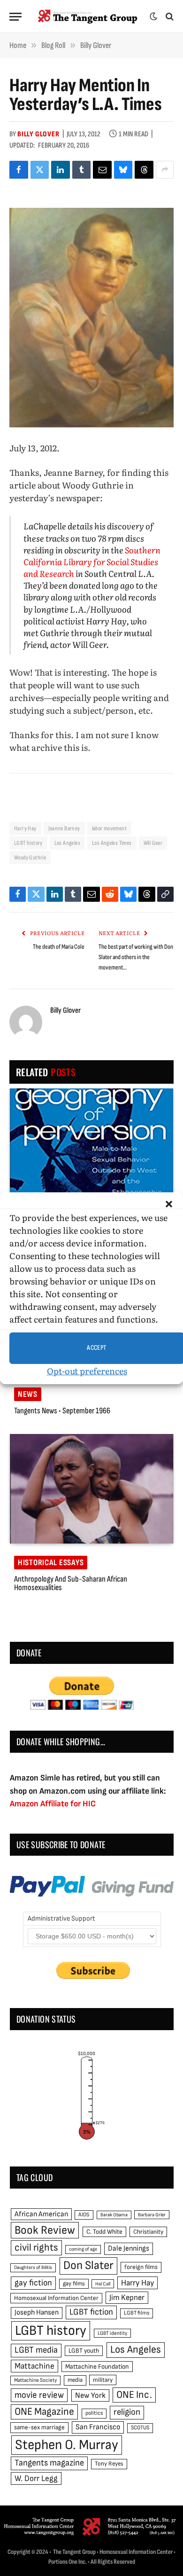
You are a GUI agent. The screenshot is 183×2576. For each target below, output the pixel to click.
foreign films (141, 2267)
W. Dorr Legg (36, 2478)
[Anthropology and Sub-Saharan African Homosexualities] (91, 1489)
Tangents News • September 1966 (62, 1411)
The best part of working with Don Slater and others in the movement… (136, 957)
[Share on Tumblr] (82, 170)
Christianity (148, 2232)
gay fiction (33, 2283)
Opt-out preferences (87, 1371)
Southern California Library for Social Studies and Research (92, 562)
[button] (169, 1204)
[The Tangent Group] (88, 16)
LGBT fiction (91, 2312)
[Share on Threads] (144, 170)
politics (94, 2413)
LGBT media (36, 2350)
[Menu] (15, 17)
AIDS (84, 2215)
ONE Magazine (44, 2412)
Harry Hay (25, 828)
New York (90, 2395)
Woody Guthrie (30, 858)
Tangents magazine (49, 2463)
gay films (74, 2284)
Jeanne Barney (64, 828)
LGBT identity (112, 2333)
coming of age (83, 2249)
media (75, 2380)
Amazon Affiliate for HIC (53, 1804)
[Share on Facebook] (19, 170)
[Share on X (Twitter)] (40, 170)
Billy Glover (38, 134)
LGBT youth (84, 2351)
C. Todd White (104, 2232)
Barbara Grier (152, 2215)
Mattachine (34, 2366)
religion (127, 2412)
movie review (39, 2395)
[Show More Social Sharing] (165, 170)
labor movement (109, 828)
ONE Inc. (134, 2395)
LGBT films (137, 2313)
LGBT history (28, 843)
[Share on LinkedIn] (61, 170)
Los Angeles (67, 843)
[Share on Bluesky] (123, 170)
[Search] (169, 17)
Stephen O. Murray (67, 2445)
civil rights (36, 2248)
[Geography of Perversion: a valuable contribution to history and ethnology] (91, 1143)
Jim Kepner (127, 2298)
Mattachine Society (35, 2380)
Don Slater (88, 2265)
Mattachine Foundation (97, 2367)
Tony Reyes (109, 2464)
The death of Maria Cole (59, 947)
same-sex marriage (39, 2427)
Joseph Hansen (37, 2312)
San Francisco (98, 2427)
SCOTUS (140, 2428)
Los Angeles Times (112, 843)
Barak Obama (114, 2215)
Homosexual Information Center (56, 2298)
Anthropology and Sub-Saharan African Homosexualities (71, 1583)
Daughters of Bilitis (33, 2267)
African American (41, 2214)
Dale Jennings (129, 2249)
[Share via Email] (102, 170)
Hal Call (103, 2284)
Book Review (45, 2230)
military (103, 2380)
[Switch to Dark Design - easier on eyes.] (153, 16)
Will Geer (153, 843)
